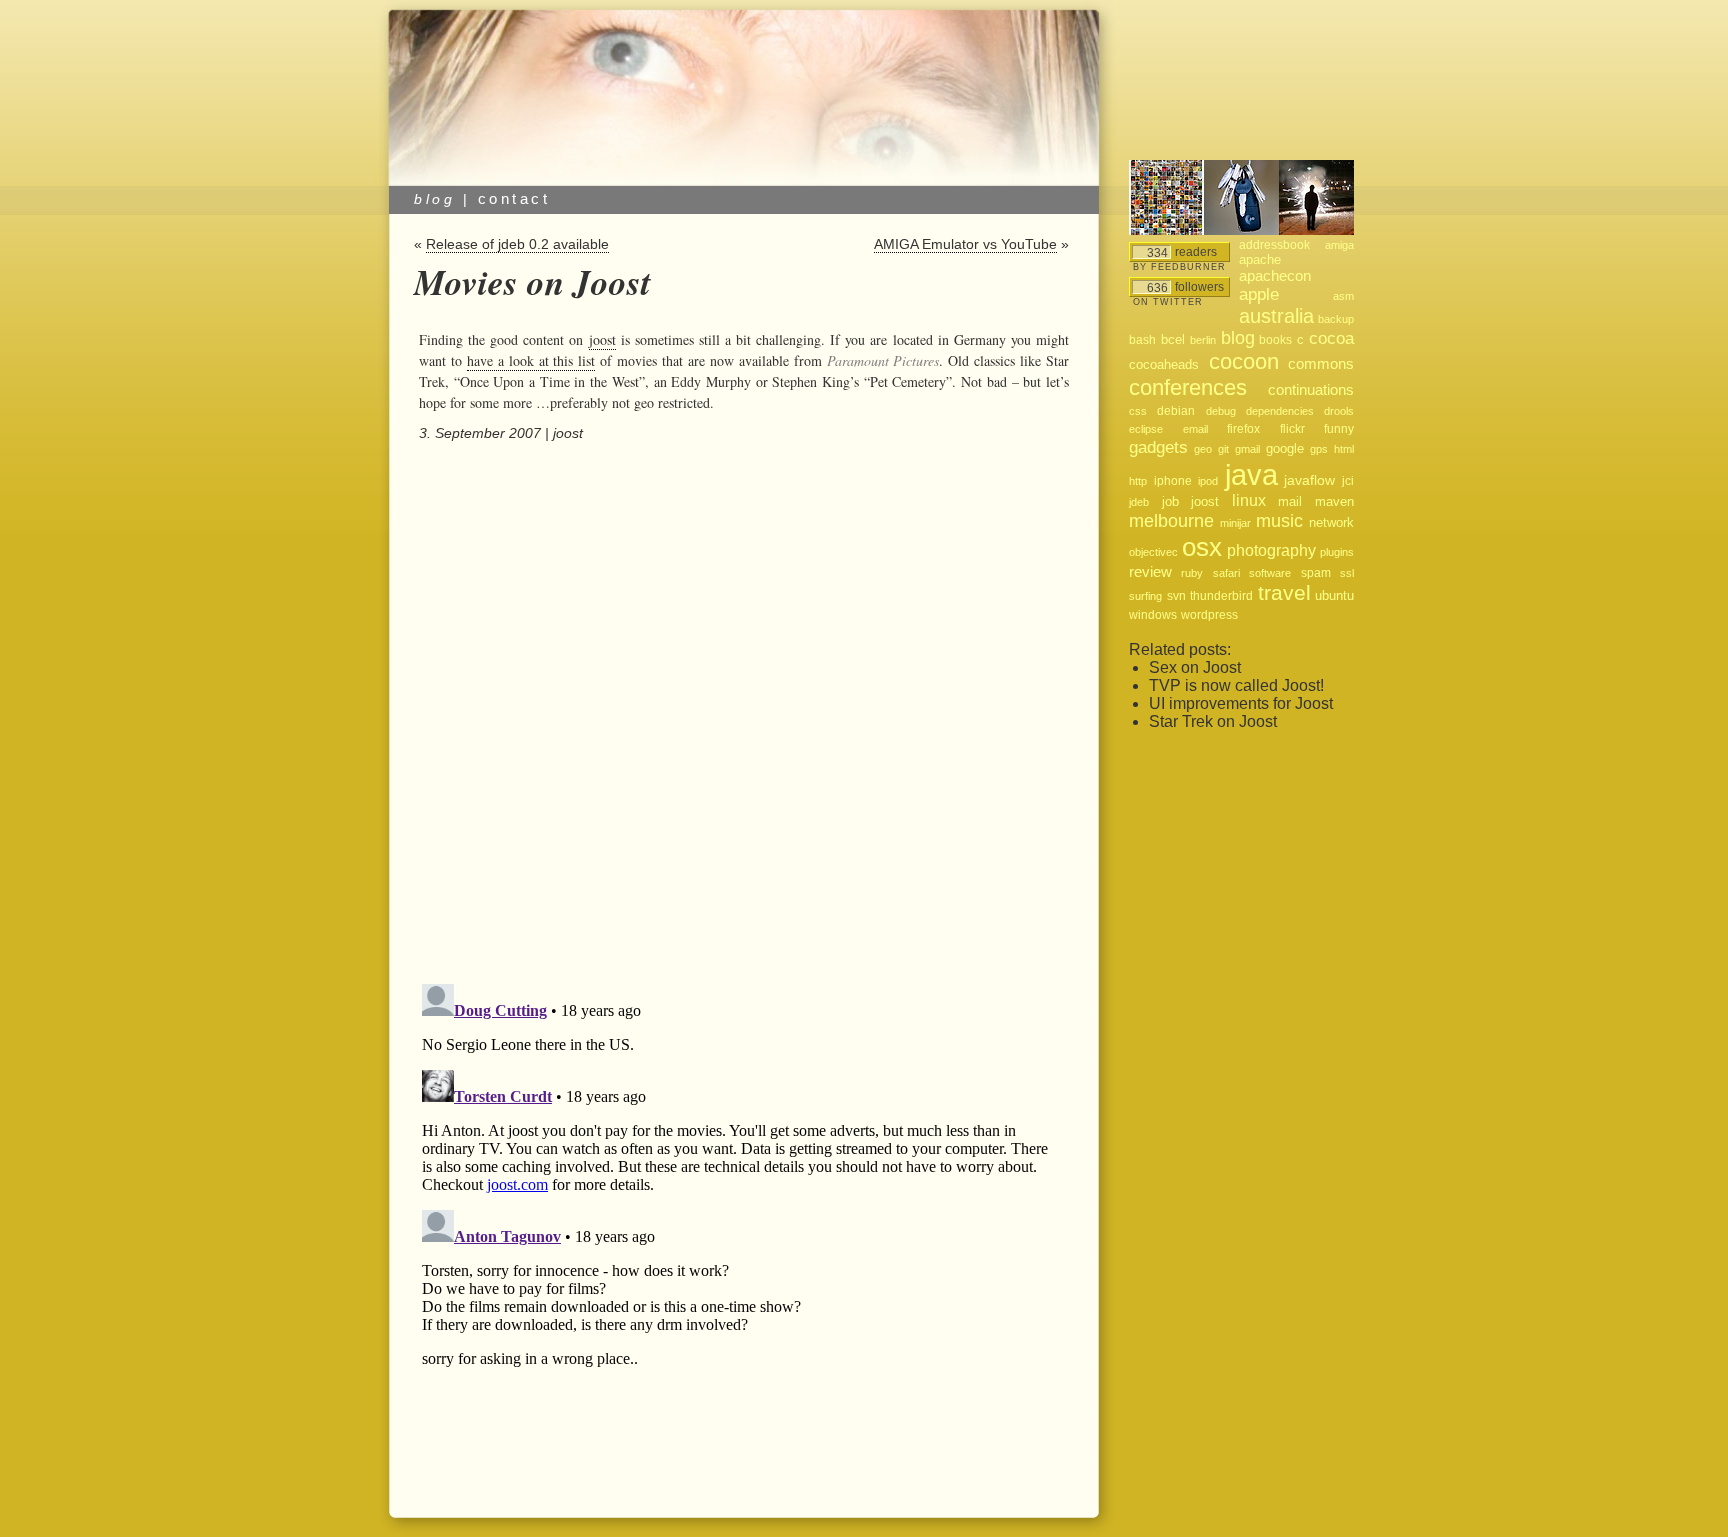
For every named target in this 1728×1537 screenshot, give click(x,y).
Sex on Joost (1195, 667)
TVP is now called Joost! (1236, 685)
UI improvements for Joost (1241, 703)
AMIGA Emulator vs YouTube (965, 244)
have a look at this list (531, 360)
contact (514, 198)
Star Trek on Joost (1213, 721)
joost (602, 339)
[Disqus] (741, 714)
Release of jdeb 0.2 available (517, 244)
